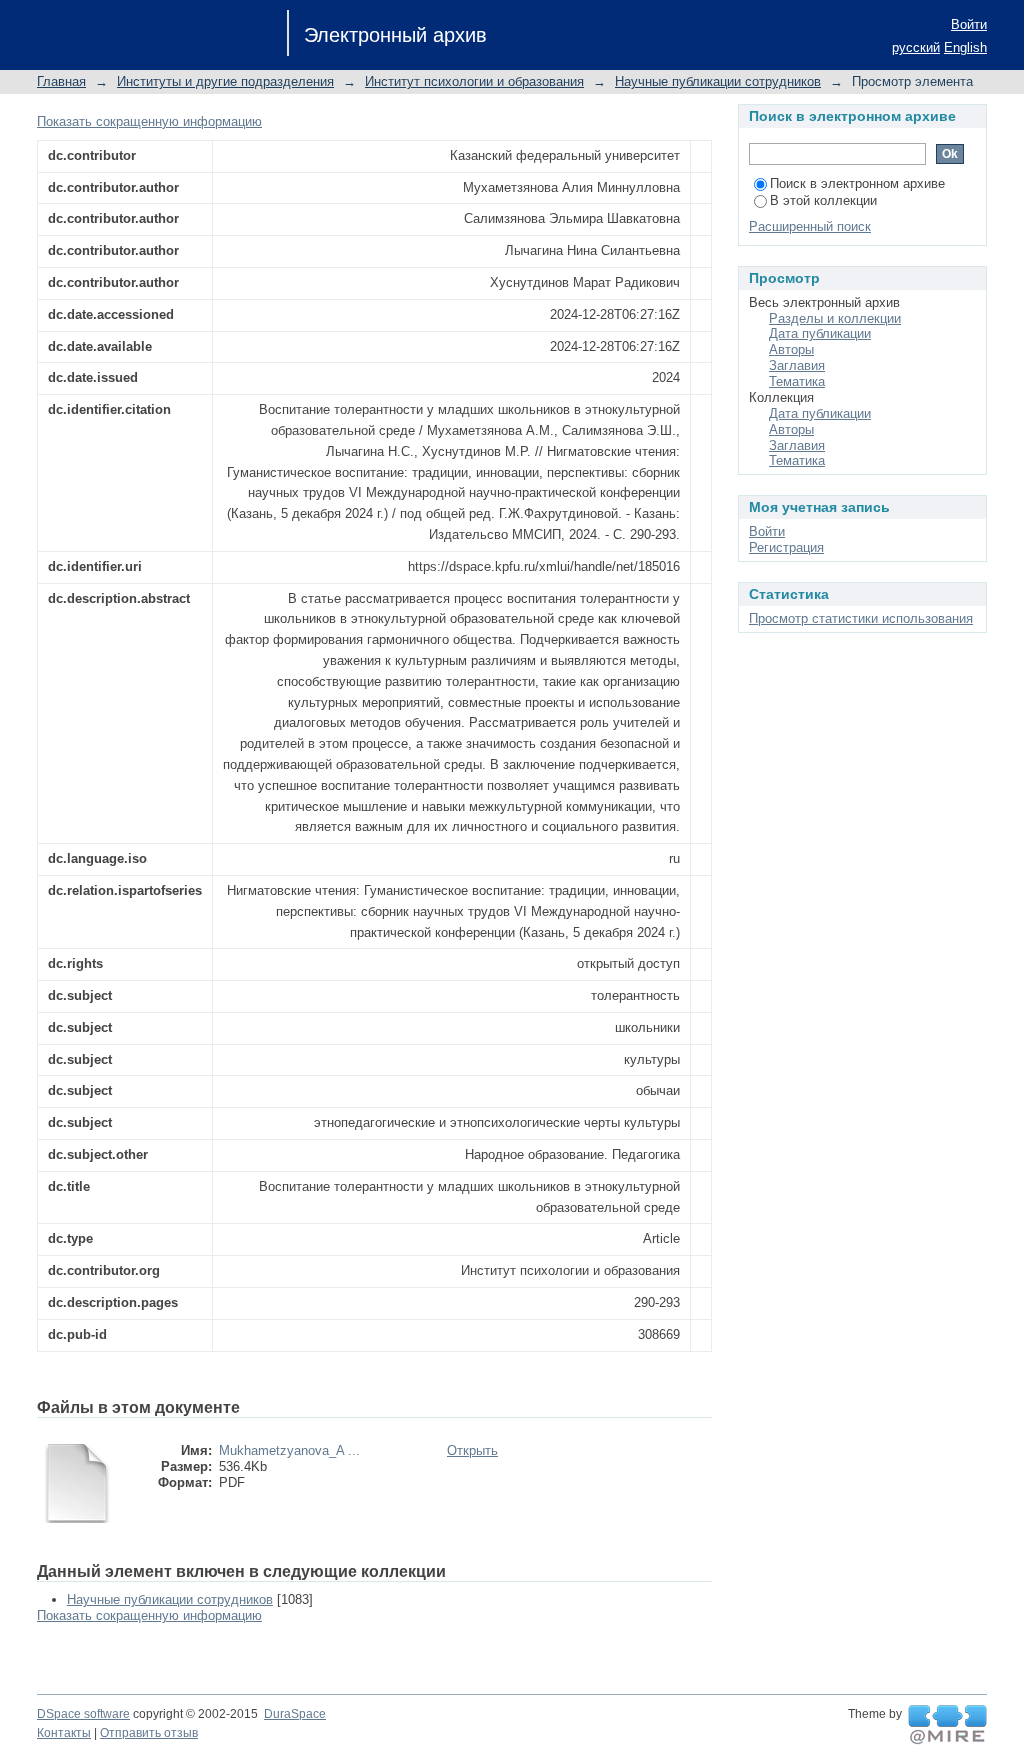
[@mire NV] (947, 1725)
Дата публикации (820, 333)
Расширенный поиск (810, 226)
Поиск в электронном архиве (857, 183)
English (965, 47)
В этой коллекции (823, 200)
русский (916, 47)
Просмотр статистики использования (861, 618)
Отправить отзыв (149, 1733)
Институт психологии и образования (474, 81)
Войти (969, 24)
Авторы (791, 349)
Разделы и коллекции (835, 318)
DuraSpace (295, 1714)
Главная (61, 81)
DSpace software (83, 1714)
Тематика (797, 381)
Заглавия (797, 365)
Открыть (472, 1450)
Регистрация (786, 547)
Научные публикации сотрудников (718, 81)
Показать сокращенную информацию (149, 121)
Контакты (64, 1733)
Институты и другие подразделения (225, 81)
